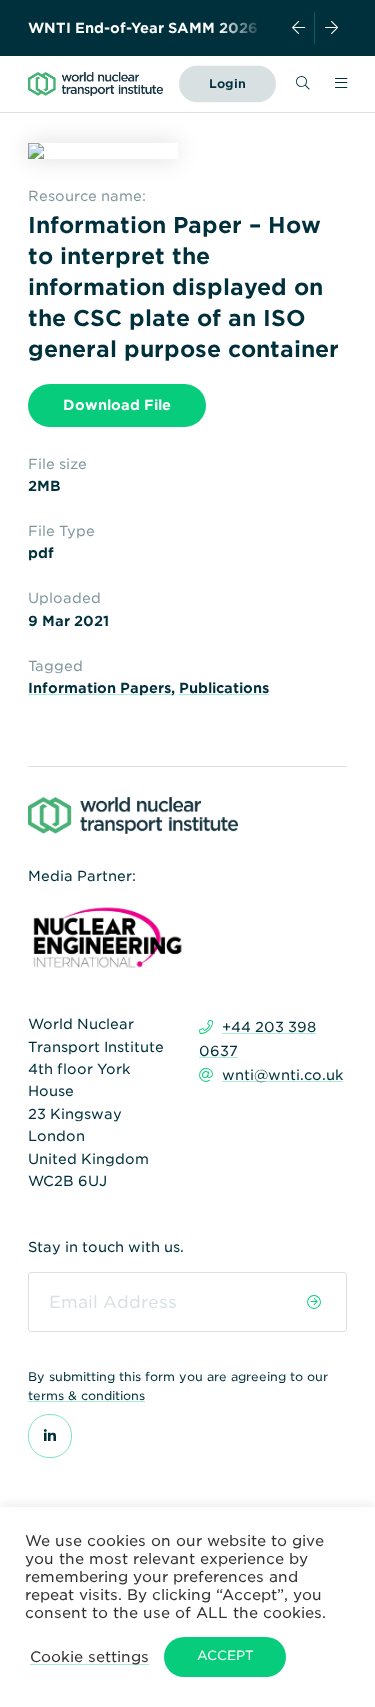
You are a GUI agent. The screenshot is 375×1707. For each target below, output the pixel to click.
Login (227, 83)
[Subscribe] (314, 1302)
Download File (117, 405)
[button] (89, 1656)
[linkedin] (50, 1436)
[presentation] (299, 28)
